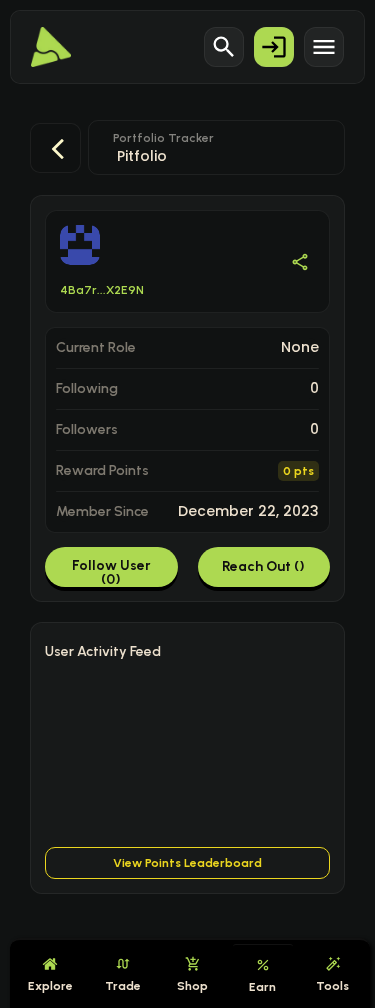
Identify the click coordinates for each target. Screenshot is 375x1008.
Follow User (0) (111, 572)
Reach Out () (263, 566)
